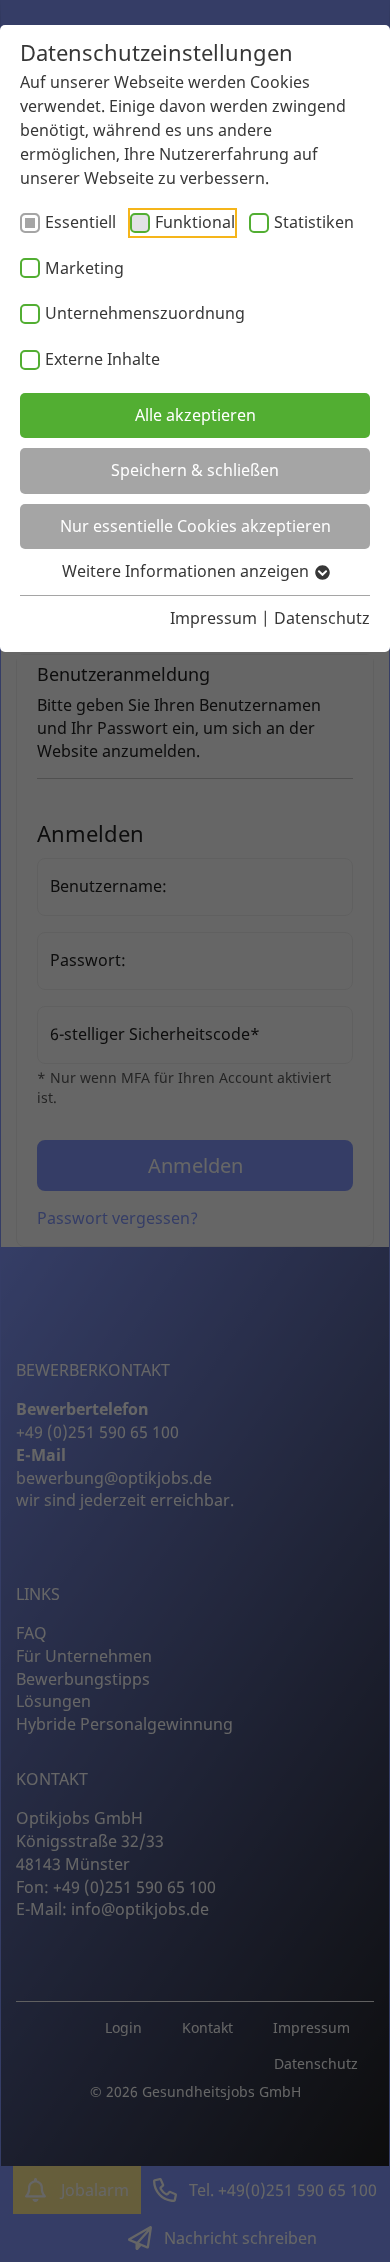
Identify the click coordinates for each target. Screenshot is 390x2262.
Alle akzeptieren (195, 415)
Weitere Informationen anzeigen (187, 571)
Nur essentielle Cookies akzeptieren (195, 526)
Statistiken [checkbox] (314, 222)
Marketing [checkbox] (84, 268)
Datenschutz (322, 618)
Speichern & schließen (195, 470)
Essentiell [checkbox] (80, 222)
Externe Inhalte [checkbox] (102, 359)
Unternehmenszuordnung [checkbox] (145, 313)
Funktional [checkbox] (195, 222)
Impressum (213, 618)
